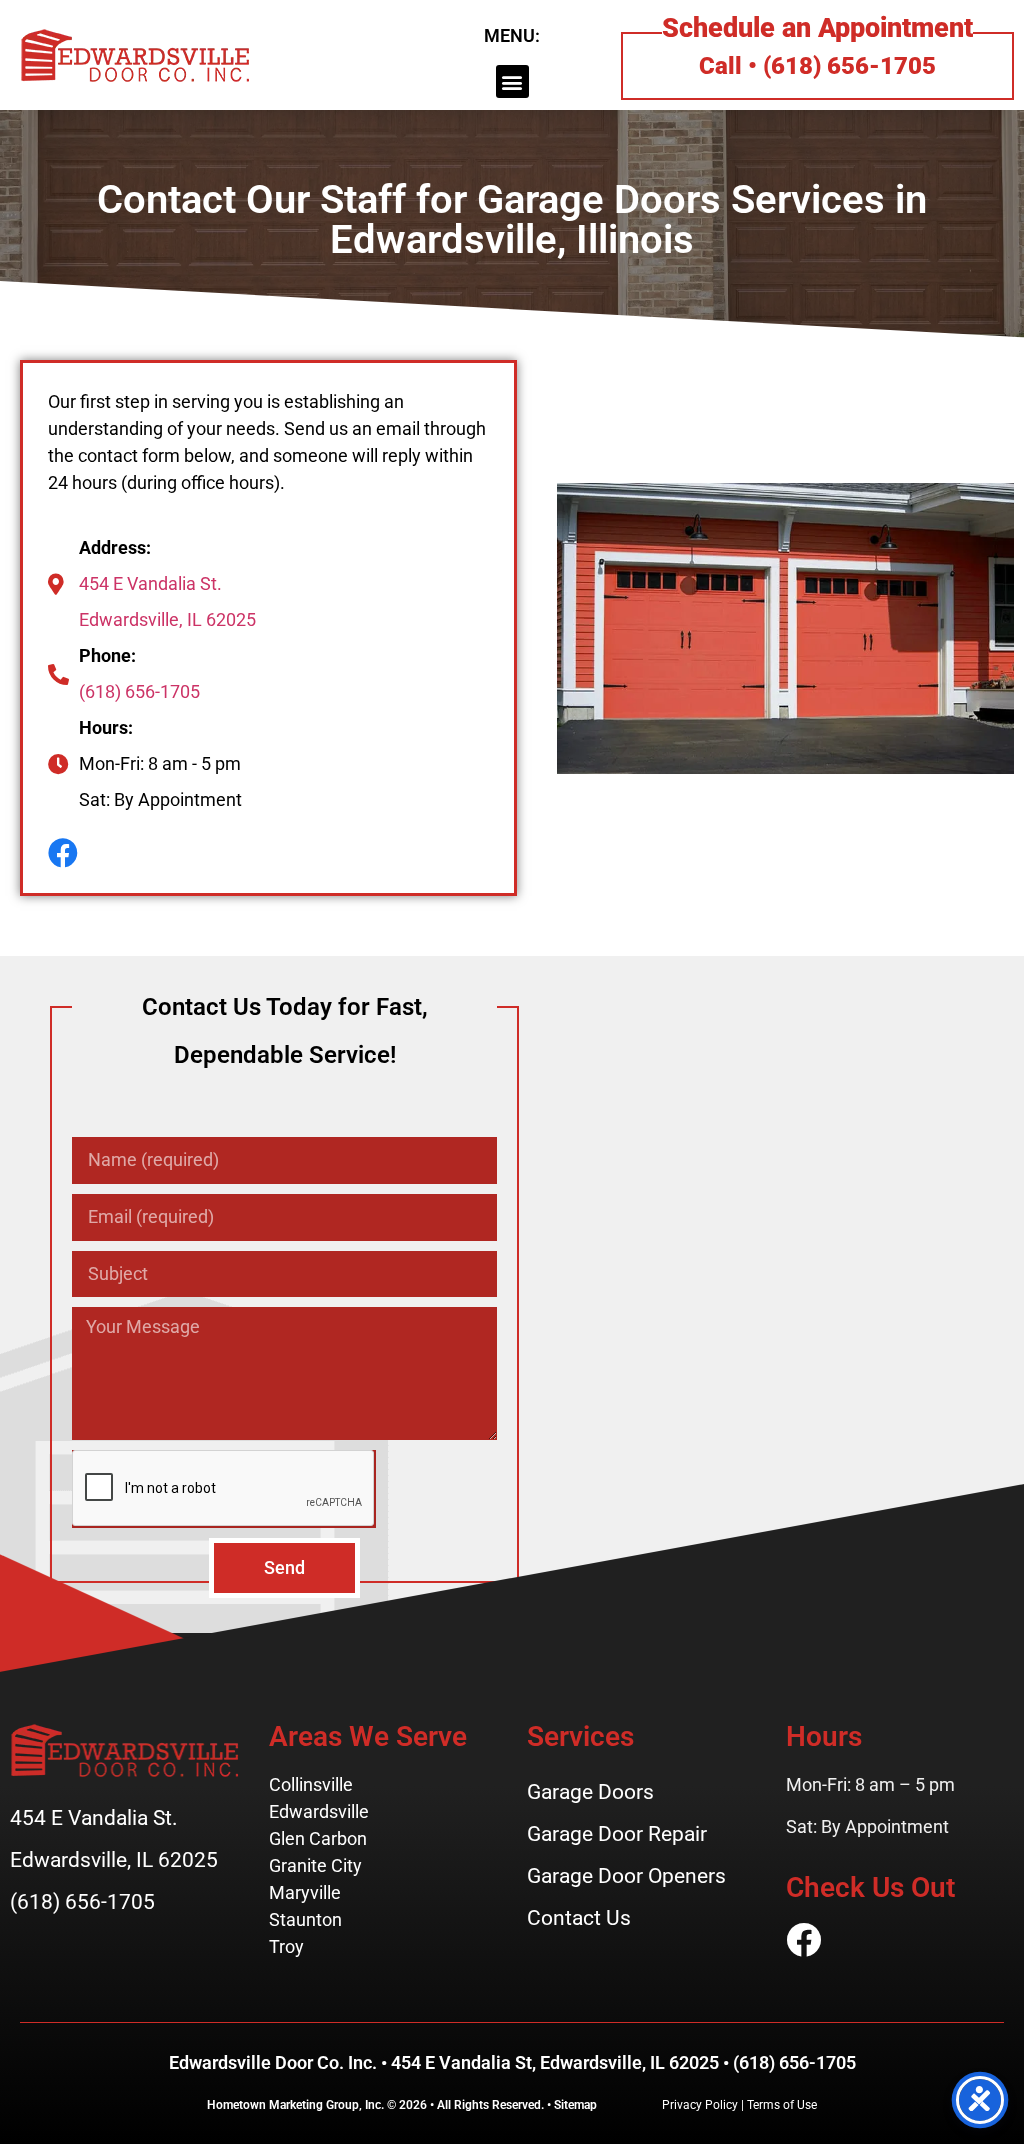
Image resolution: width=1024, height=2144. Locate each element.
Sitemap (575, 2105)
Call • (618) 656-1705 (817, 66)
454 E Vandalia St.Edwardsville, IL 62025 (167, 601)
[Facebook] (63, 853)
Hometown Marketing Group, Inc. (295, 2105)
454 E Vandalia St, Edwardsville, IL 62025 (555, 2062)
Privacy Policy (700, 2105)
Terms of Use (782, 2105)
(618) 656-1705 (139, 691)
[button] (512, 81)
